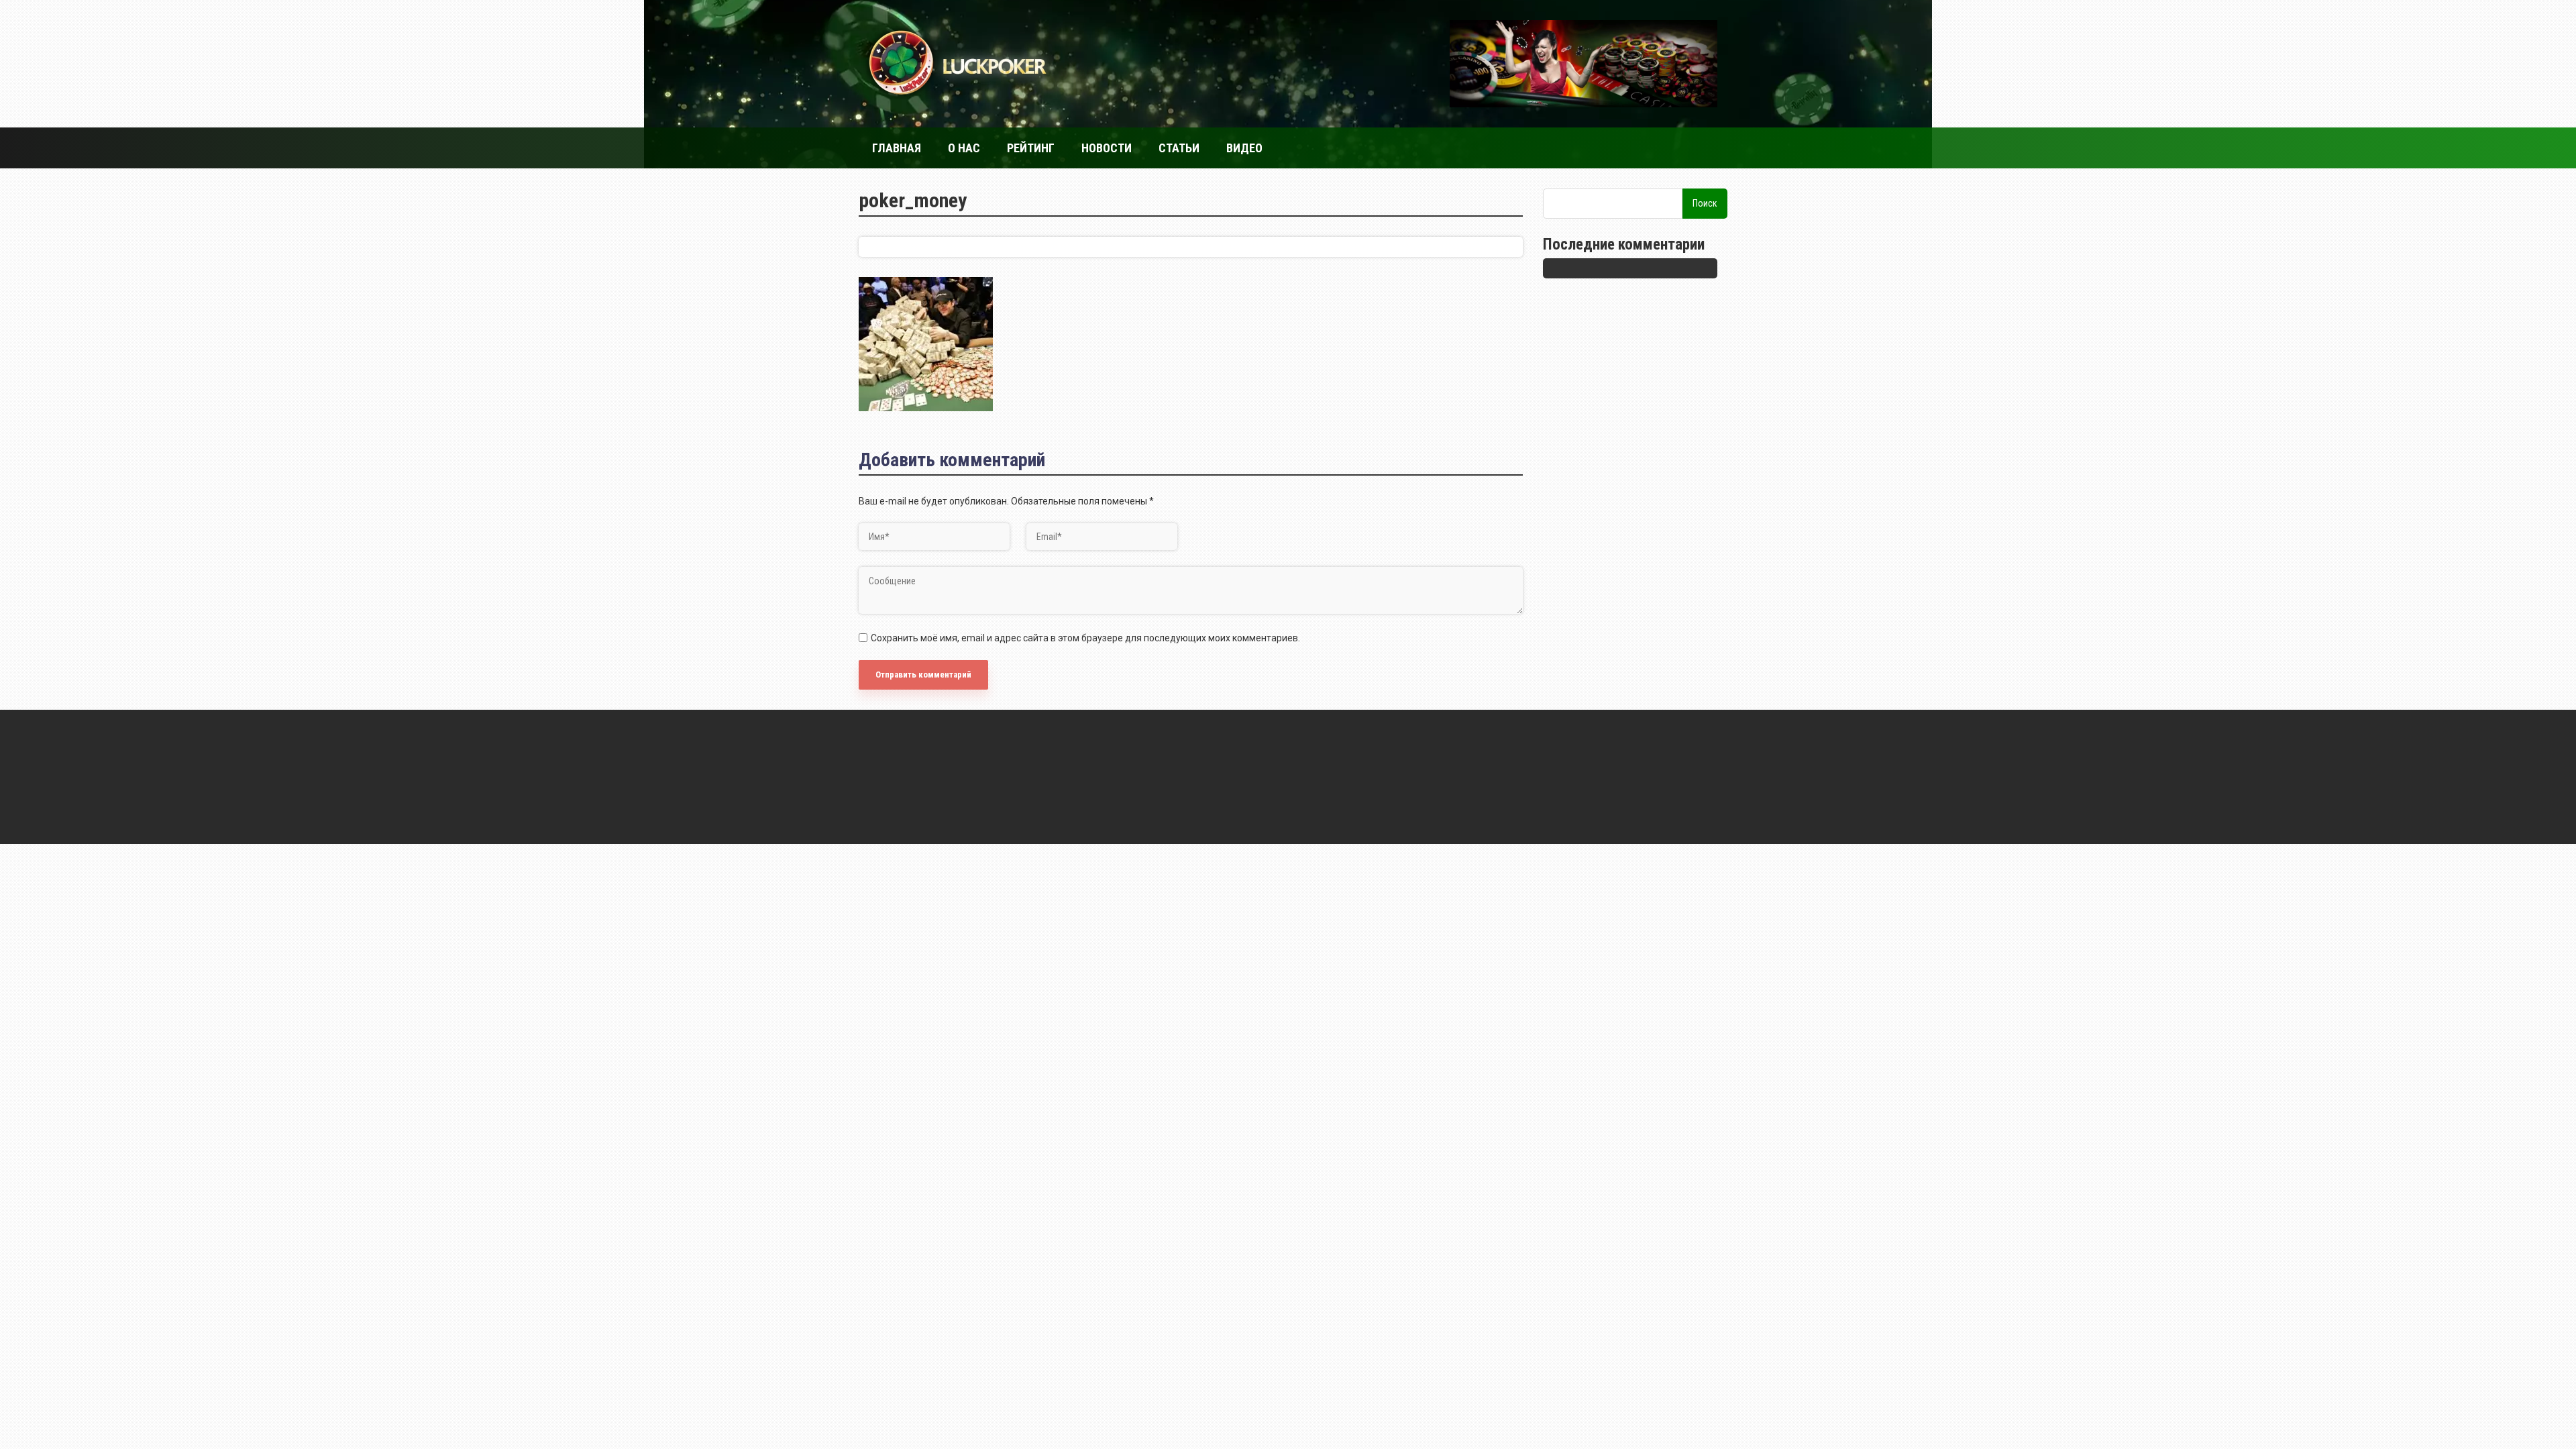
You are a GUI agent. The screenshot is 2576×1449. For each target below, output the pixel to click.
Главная (897, 148)
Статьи (1179, 148)
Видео (1244, 148)
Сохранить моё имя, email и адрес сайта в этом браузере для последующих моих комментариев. (1085, 638)
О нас (964, 148)
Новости (1107, 148)
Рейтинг (1031, 148)
